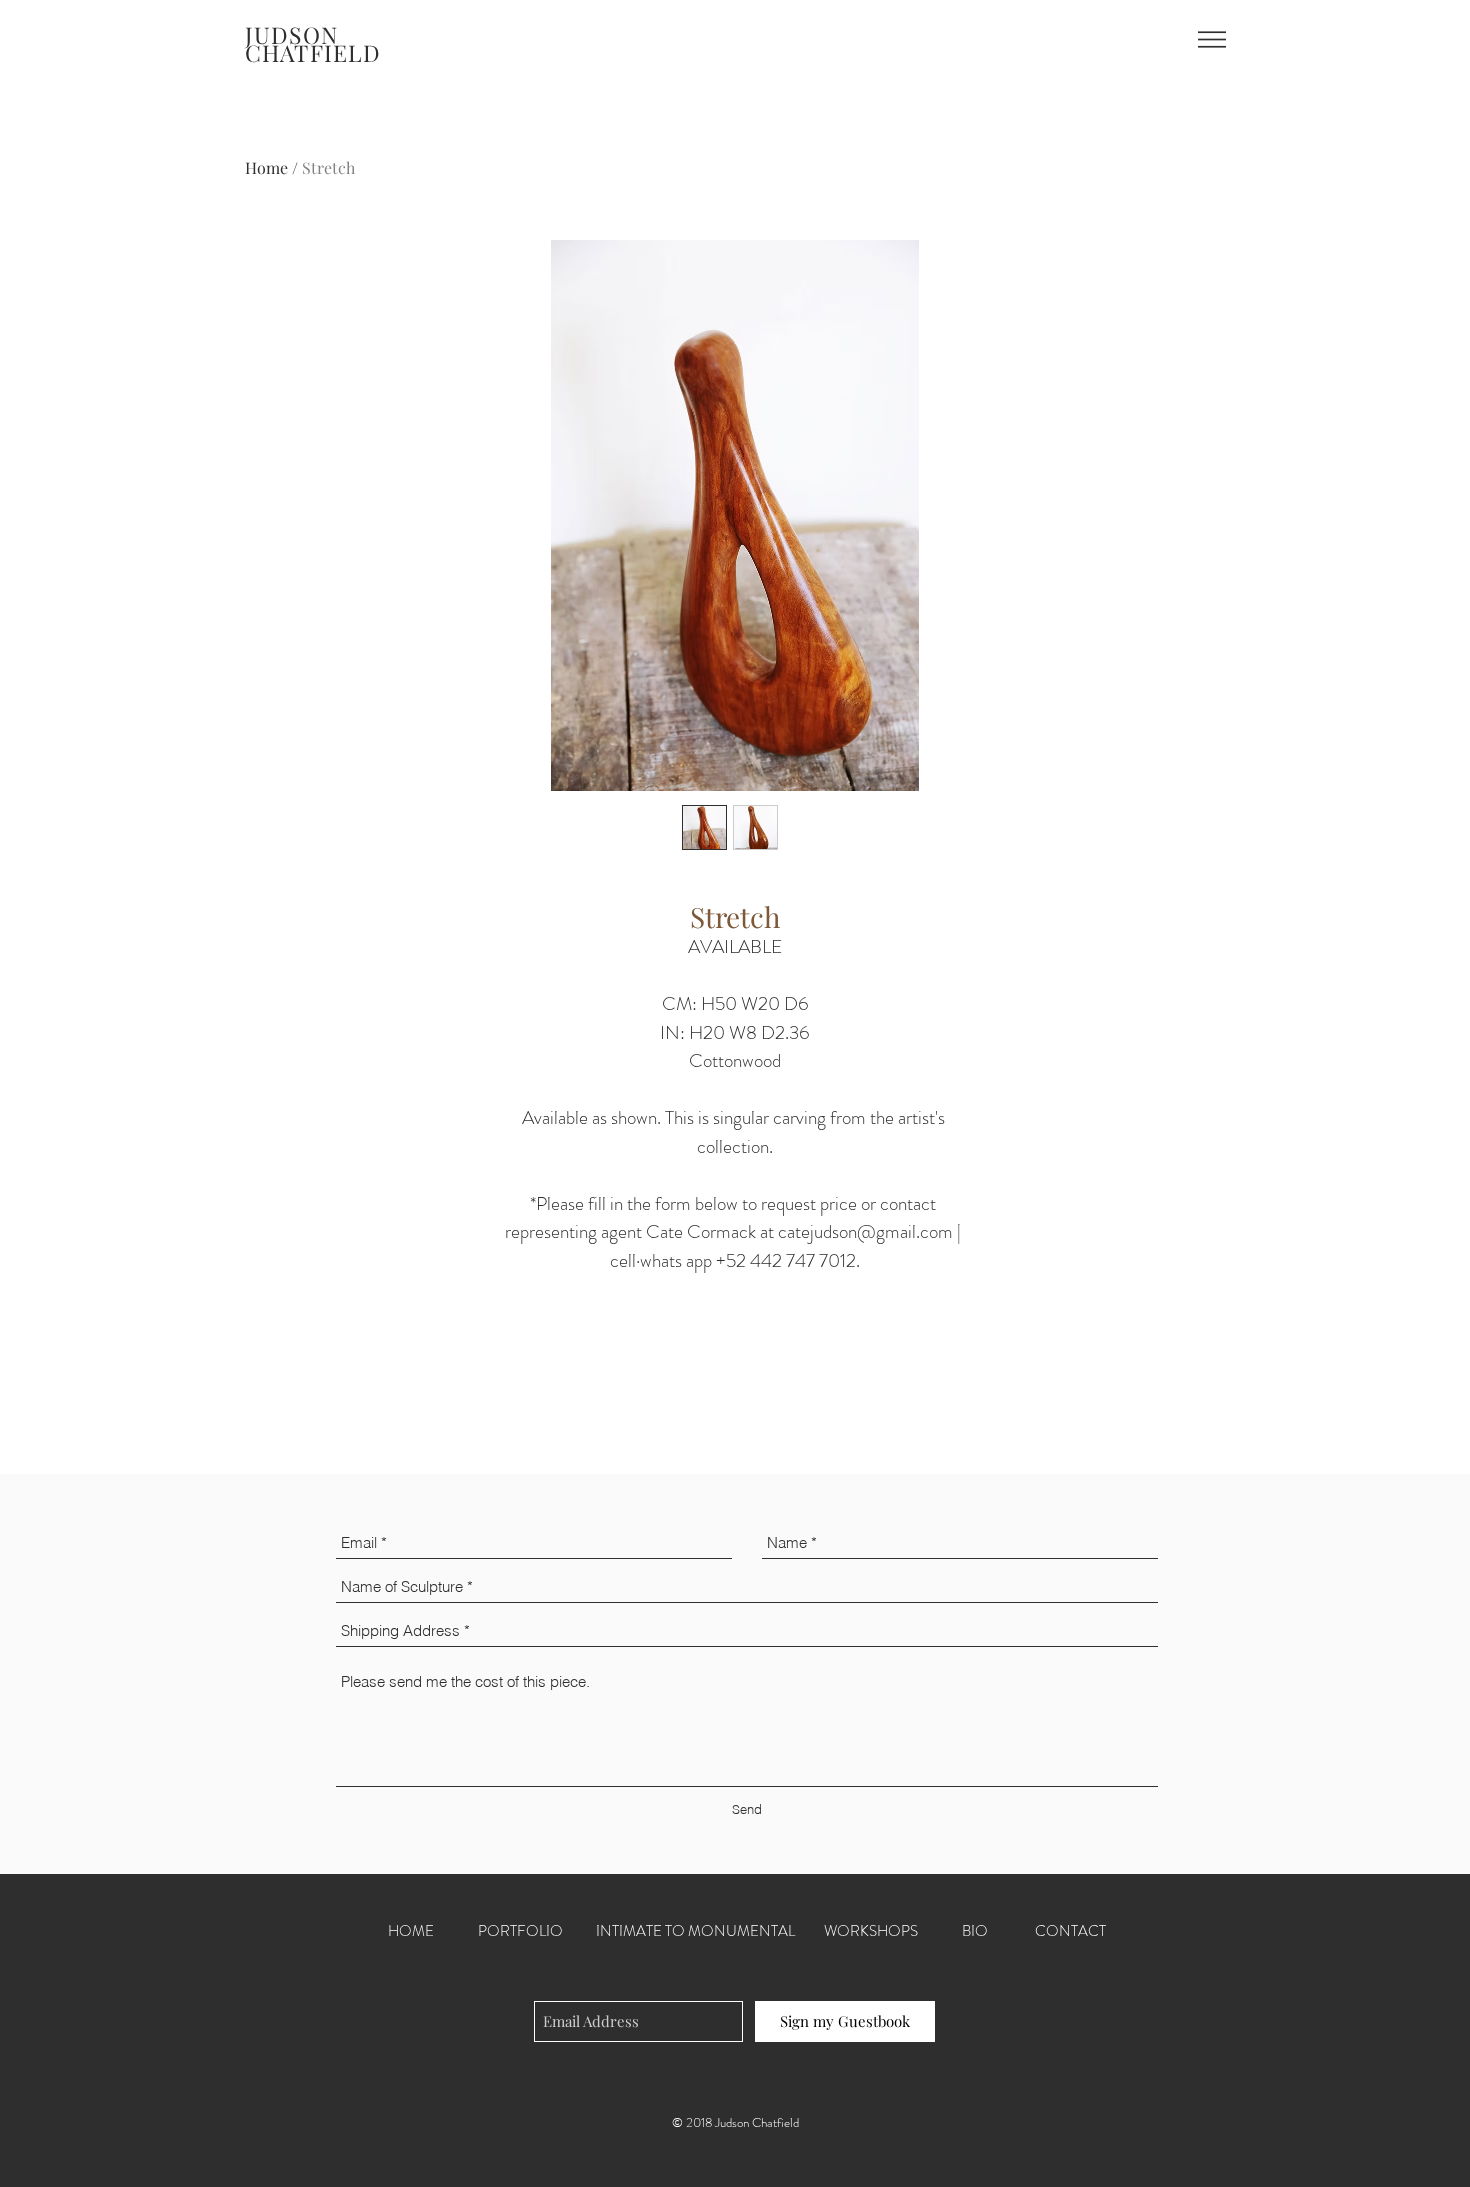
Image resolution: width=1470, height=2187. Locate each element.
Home (266, 167)
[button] (1212, 39)
